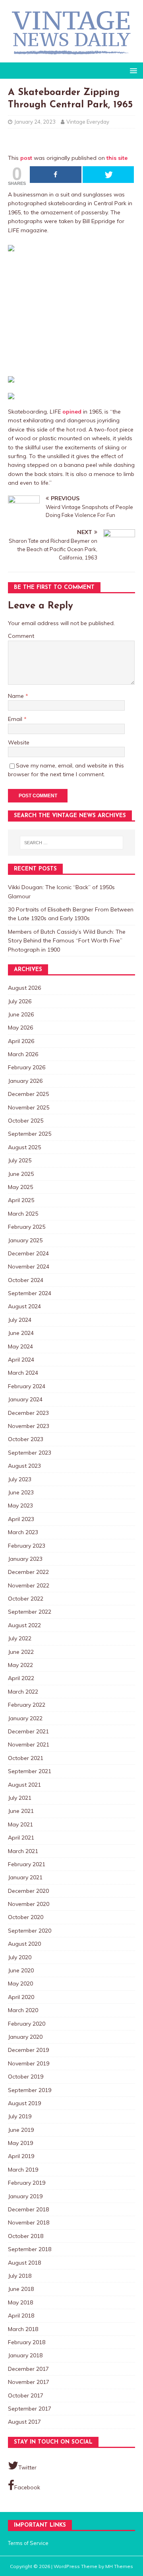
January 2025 (25, 1240)
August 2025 (24, 1147)
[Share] (56, 175)
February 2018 (27, 2342)
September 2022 (30, 1612)
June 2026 (21, 1014)
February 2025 (27, 1227)
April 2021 (21, 1838)
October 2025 (26, 1121)
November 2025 (29, 1107)
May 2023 (20, 1506)
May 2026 (20, 1028)
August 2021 (24, 1785)
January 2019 (25, 2196)
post (26, 158)
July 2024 (20, 1320)
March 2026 (23, 1054)
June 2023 (21, 1492)
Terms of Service (28, 2543)
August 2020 (24, 1944)
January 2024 (25, 1399)
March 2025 (23, 1214)
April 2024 (21, 1360)
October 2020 (26, 1917)
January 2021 (25, 1877)
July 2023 (20, 1479)
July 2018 (20, 2276)
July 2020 (20, 1957)
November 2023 (29, 1426)
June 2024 (21, 1333)
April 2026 (21, 1041)
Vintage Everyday (88, 122)
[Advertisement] (71, 312)
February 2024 (27, 1386)
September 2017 (30, 2409)
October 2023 (26, 1439)
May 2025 (20, 1187)
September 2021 (30, 1771)
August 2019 (24, 2103)
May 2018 (20, 2302)
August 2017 (24, 2422)
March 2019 (23, 2170)
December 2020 (28, 1891)
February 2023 (27, 1546)
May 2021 (20, 1824)
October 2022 (26, 1599)
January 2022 (25, 1718)
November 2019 (29, 2063)
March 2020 (23, 2010)
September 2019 (30, 2090)
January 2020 (25, 2037)
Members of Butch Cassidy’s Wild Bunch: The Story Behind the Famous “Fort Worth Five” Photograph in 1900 (67, 941)
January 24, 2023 (35, 122)
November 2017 (29, 2382)
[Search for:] (71, 843)
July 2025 (20, 1160)
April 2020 (21, 1997)
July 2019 (20, 2116)
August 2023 (24, 1466)
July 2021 (20, 1798)
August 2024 (24, 1306)
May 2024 (20, 1346)
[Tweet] (108, 175)
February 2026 (27, 1067)
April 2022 (21, 1678)
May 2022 (20, 1665)
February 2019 (27, 2183)
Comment (21, 636)
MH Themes (119, 2566)
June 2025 (21, 1174)
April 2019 (21, 2156)
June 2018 (21, 2289)
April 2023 (21, 1519)
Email (16, 719)
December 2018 (28, 2209)
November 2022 (29, 1585)
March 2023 (23, 1532)
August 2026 (24, 988)
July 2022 (20, 1638)
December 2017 (28, 2369)
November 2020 (29, 1904)
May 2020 (20, 1983)
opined (72, 412)
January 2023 (25, 1559)
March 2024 (23, 1373)
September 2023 (30, 1453)
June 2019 (21, 2130)
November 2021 (29, 1745)
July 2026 (20, 1001)
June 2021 (21, 1811)
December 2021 (28, 1731)
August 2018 (24, 2263)
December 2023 (28, 1413)
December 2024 (28, 1253)
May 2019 (20, 2143)
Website (19, 742)
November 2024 (29, 1267)
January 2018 (25, 2355)
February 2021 (27, 1864)
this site (117, 158)
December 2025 (28, 1094)
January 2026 (25, 1081)
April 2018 (21, 2316)
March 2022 (23, 1692)
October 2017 (26, 2395)
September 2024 (30, 1293)
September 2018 (30, 2249)
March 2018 (23, 2329)
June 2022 (21, 1652)
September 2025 (30, 1134)
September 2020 (30, 1931)
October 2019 (26, 2077)
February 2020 (27, 2024)
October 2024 (26, 1280)
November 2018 (29, 2222)
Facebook (27, 2487)
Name (17, 696)
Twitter (27, 2467)
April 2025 (21, 1200)
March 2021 (23, 1851)
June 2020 (21, 1970)
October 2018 (26, 2236)
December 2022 (28, 1572)
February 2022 (27, 1705)
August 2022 (24, 1625)
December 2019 (28, 2050)
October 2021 (26, 1758)
